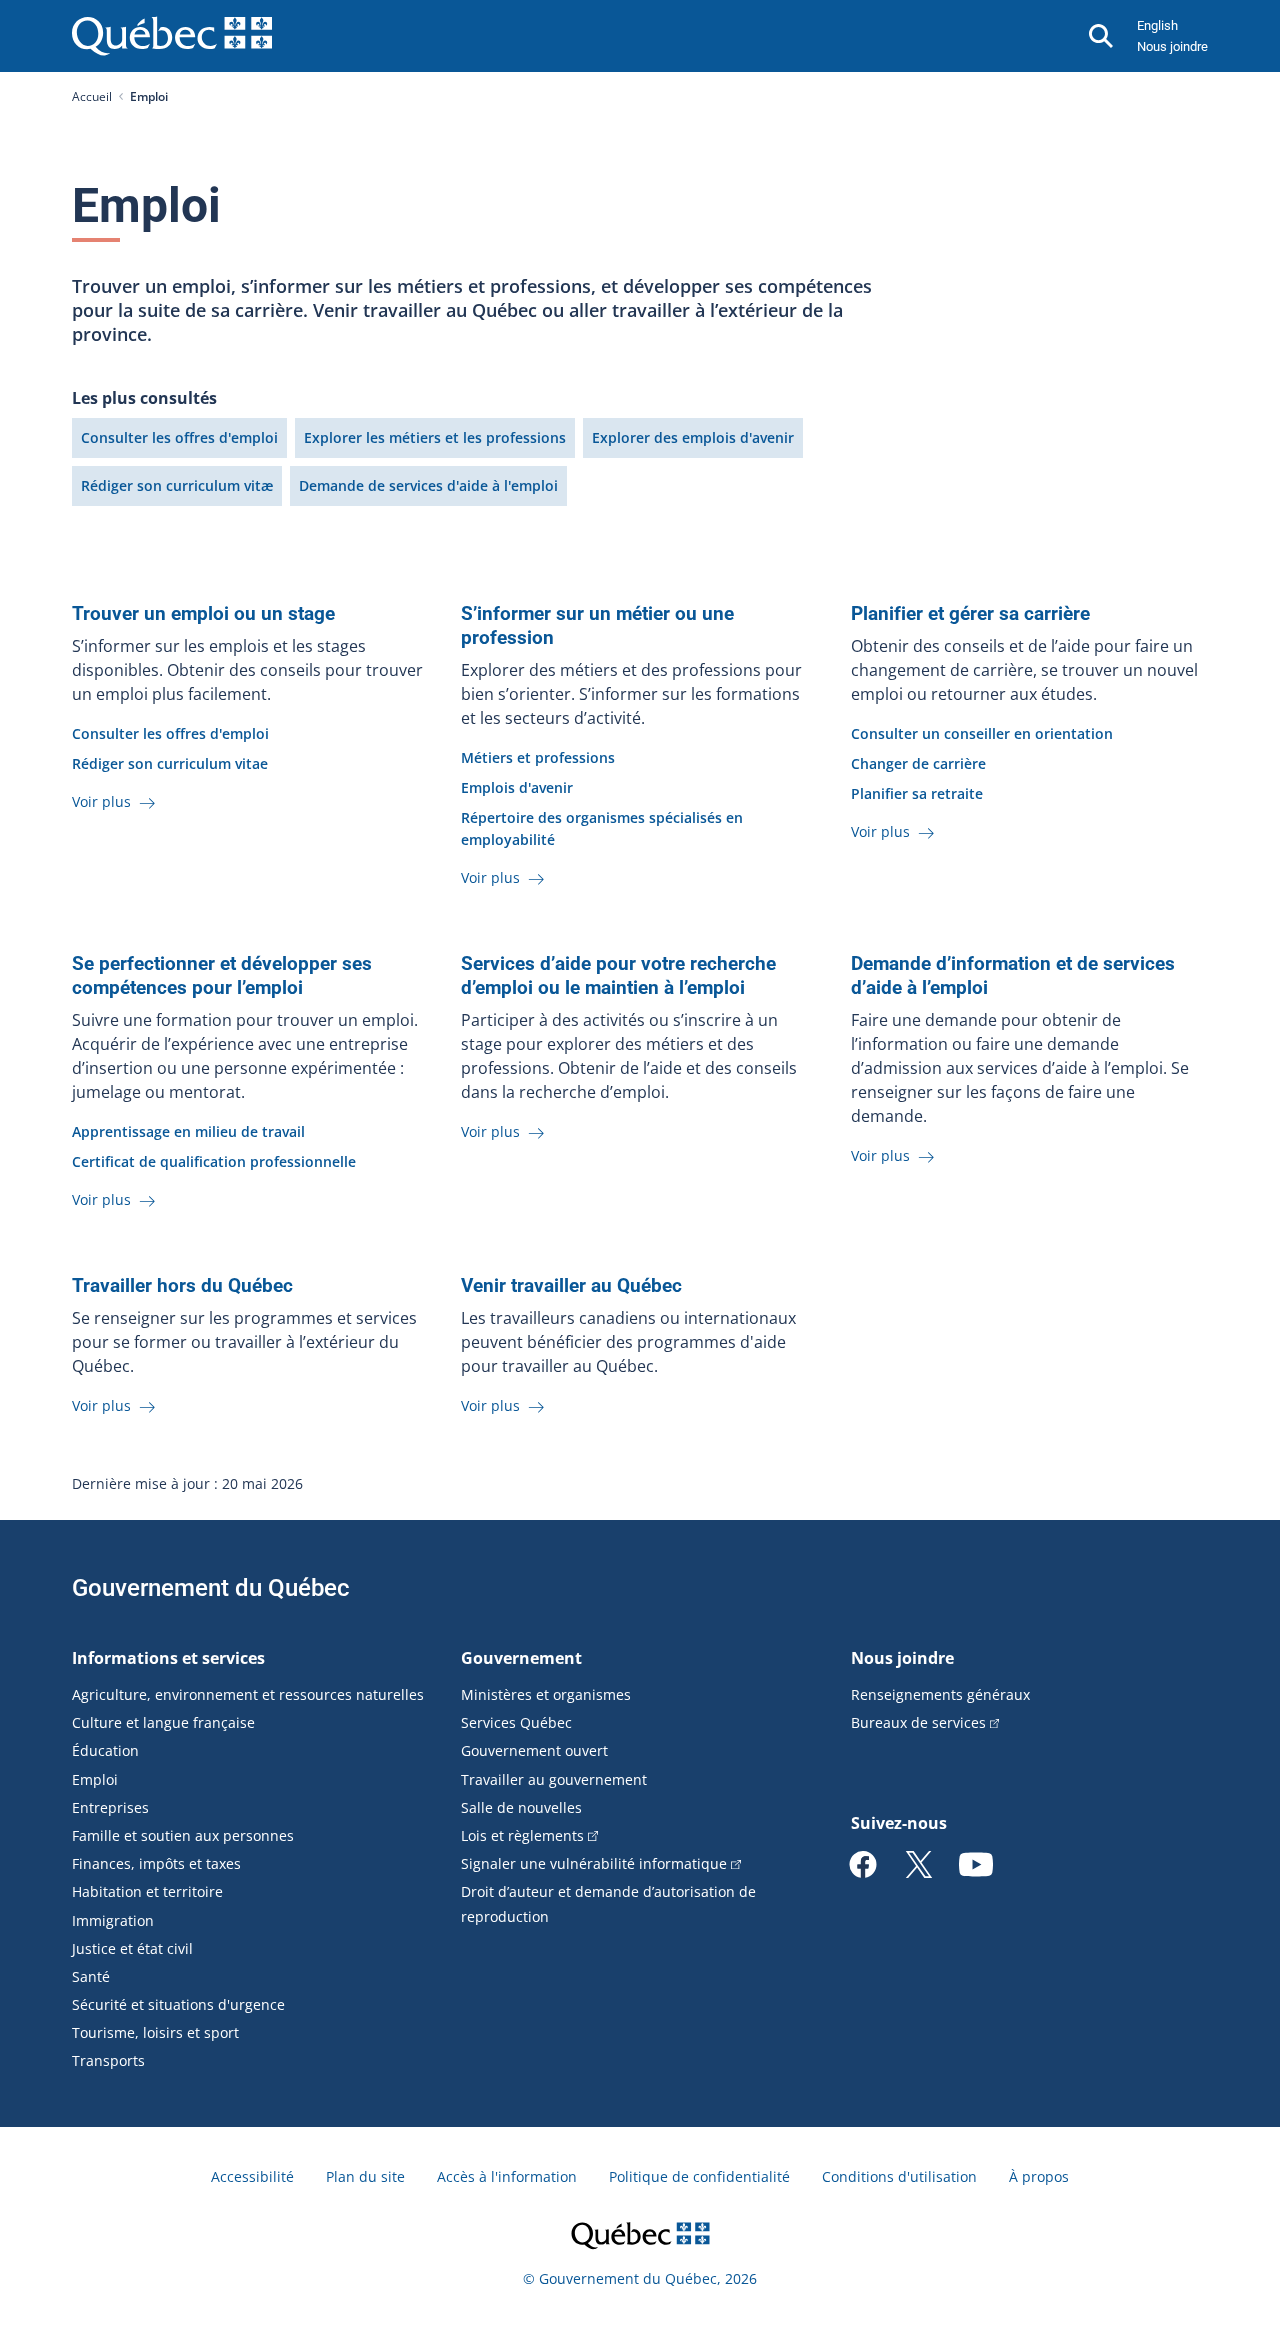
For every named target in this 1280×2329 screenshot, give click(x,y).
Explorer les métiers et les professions (435, 437)
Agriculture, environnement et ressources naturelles (248, 1694)
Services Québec (516, 1722)
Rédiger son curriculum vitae (170, 763)
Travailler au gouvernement (554, 1779)
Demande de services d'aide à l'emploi (428, 485)
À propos (1039, 2176)
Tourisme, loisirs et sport (155, 2032)
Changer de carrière (918, 763)
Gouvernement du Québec (211, 1588)
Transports (108, 2060)
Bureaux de (918, 1722)
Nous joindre (1172, 46)
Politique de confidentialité (699, 2176)
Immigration (113, 1920)
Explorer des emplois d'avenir (693, 437)
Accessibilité (252, 2176)
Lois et (522, 1835)
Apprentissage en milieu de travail (188, 1131)
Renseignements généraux (940, 1694)
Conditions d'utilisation (899, 2176)
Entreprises (110, 1807)
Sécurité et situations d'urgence (178, 2004)
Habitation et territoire (147, 1891)
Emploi (95, 1779)
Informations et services (168, 1658)
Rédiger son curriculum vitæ (177, 485)
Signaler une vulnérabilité (594, 1863)
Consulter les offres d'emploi (179, 437)
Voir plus (103, 801)
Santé (91, 1976)
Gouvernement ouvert (534, 1750)
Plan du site (365, 2176)
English (1157, 25)
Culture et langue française (163, 1722)
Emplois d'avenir (517, 787)
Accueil (92, 96)
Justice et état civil (132, 1948)
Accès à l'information (507, 2176)
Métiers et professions (538, 757)
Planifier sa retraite (917, 793)
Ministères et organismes (546, 1694)
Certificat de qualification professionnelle (214, 1161)
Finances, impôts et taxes (156, 1863)
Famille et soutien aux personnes (183, 1835)
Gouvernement (521, 1658)
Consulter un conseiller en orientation (982, 733)
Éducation (105, 1750)
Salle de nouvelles (521, 1807)
